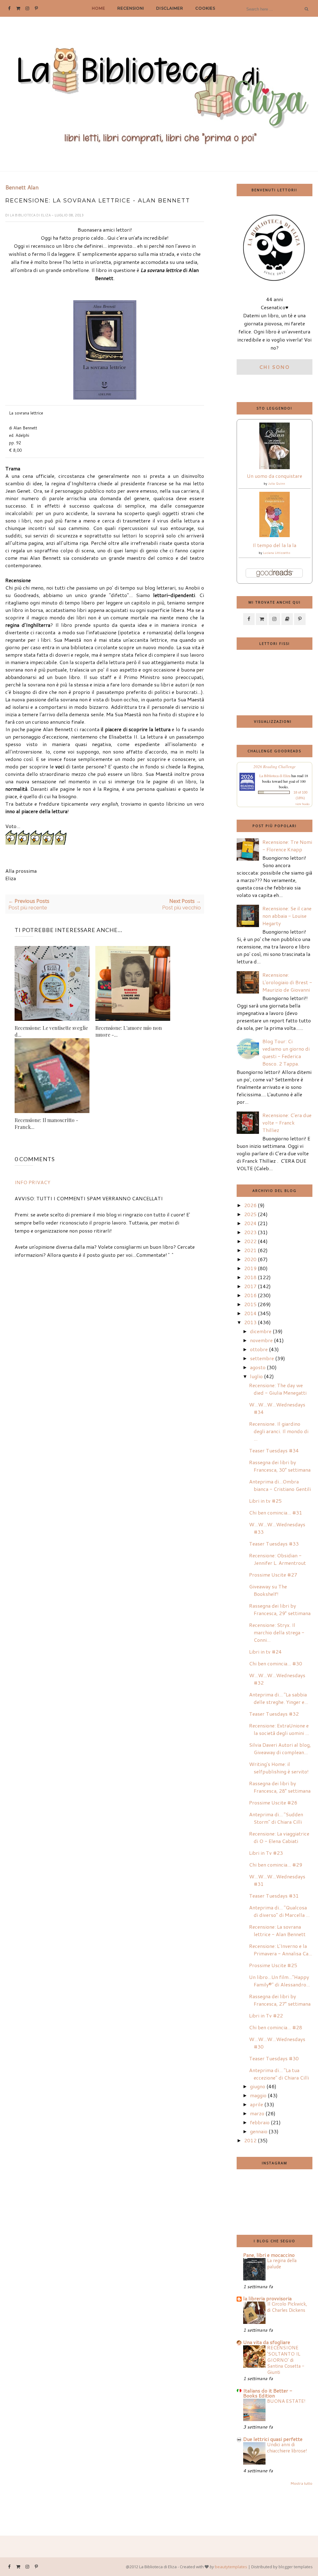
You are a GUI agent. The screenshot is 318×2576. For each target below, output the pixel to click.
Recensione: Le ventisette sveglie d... (51, 1031)
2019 (250, 1268)
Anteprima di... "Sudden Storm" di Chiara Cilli (276, 1818)
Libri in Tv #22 (266, 2015)
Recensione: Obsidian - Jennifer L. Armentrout (277, 1559)
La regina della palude (282, 2263)
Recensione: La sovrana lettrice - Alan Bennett (277, 1930)
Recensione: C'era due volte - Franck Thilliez (287, 1123)
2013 (250, 1322)
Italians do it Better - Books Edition (268, 2393)
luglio (256, 1376)
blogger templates (296, 2567)
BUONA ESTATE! (286, 2401)
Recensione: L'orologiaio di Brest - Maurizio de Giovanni (287, 982)
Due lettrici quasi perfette (273, 2439)
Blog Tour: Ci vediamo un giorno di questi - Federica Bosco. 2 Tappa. (286, 1052)
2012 (250, 2140)
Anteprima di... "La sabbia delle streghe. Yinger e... (279, 1698)
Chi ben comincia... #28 (276, 2027)
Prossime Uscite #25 (273, 1965)
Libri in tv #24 (265, 1652)
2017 (250, 1286)
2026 (250, 1205)
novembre (261, 1340)
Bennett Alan (22, 188)
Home (99, 8)
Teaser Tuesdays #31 (274, 1896)
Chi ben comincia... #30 (276, 1663)
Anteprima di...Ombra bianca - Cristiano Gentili (280, 1485)
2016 (250, 1295)
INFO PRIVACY (32, 1182)
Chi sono (275, 367)
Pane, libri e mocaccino (269, 2255)
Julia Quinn (277, 483)
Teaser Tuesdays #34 (274, 1450)
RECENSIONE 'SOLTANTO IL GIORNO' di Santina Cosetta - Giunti (286, 2360)
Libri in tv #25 (265, 1501)
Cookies (205, 8)
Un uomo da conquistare (275, 476)
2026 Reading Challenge (275, 767)
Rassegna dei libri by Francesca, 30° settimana (280, 1466)
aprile (257, 2104)
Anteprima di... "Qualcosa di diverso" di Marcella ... (279, 1911)
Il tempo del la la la (274, 545)
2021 (250, 1250)
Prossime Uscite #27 (273, 1575)
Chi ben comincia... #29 (276, 1865)
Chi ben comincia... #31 (276, 1512)
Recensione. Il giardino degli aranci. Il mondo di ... (279, 1431)
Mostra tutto (301, 2483)
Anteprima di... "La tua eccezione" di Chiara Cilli (279, 2074)
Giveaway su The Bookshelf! (268, 1590)
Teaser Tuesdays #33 (274, 1544)
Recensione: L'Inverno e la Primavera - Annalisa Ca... (281, 1950)
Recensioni (131, 8)
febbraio (260, 2122)
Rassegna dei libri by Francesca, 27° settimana (280, 2000)
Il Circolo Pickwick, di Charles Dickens (287, 2307)
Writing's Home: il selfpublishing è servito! (279, 1768)
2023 (250, 1232)
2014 (250, 1313)
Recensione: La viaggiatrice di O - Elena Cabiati (279, 1837)
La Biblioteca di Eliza (31, 215)
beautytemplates (231, 2567)
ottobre (259, 1349)
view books (302, 804)
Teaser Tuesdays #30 (274, 2058)
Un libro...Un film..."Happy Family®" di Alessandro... (279, 1981)
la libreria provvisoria (267, 2298)
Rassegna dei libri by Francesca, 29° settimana (280, 1609)
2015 (250, 1304)
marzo (257, 2113)
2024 (250, 1223)
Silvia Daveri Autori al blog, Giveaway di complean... (280, 1748)
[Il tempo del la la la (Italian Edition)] (275, 535)
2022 (250, 1241)
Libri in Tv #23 (266, 1853)
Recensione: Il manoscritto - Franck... (46, 1123)
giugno (258, 2086)
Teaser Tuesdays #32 (274, 1714)
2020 (250, 1259)
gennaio (259, 2131)
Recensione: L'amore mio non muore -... (129, 1031)
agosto (258, 1367)
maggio (258, 2095)
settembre (262, 1358)
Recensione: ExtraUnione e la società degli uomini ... (279, 1729)
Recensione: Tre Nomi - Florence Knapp (287, 846)
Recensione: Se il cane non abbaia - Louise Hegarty (287, 916)
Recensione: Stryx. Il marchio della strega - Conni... (277, 1632)
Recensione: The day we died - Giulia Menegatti (278, 1389)
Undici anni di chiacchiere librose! (287, 2447)
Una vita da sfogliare (267, 2342)
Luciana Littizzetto (277, 553)
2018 (250, 1277)
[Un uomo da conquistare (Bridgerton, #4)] (275, 467)
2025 (250, 1214)
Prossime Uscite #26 (273, 1802)
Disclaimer (170, 8)
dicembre (261, 1331)
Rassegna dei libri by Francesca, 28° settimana (280, 1787)
